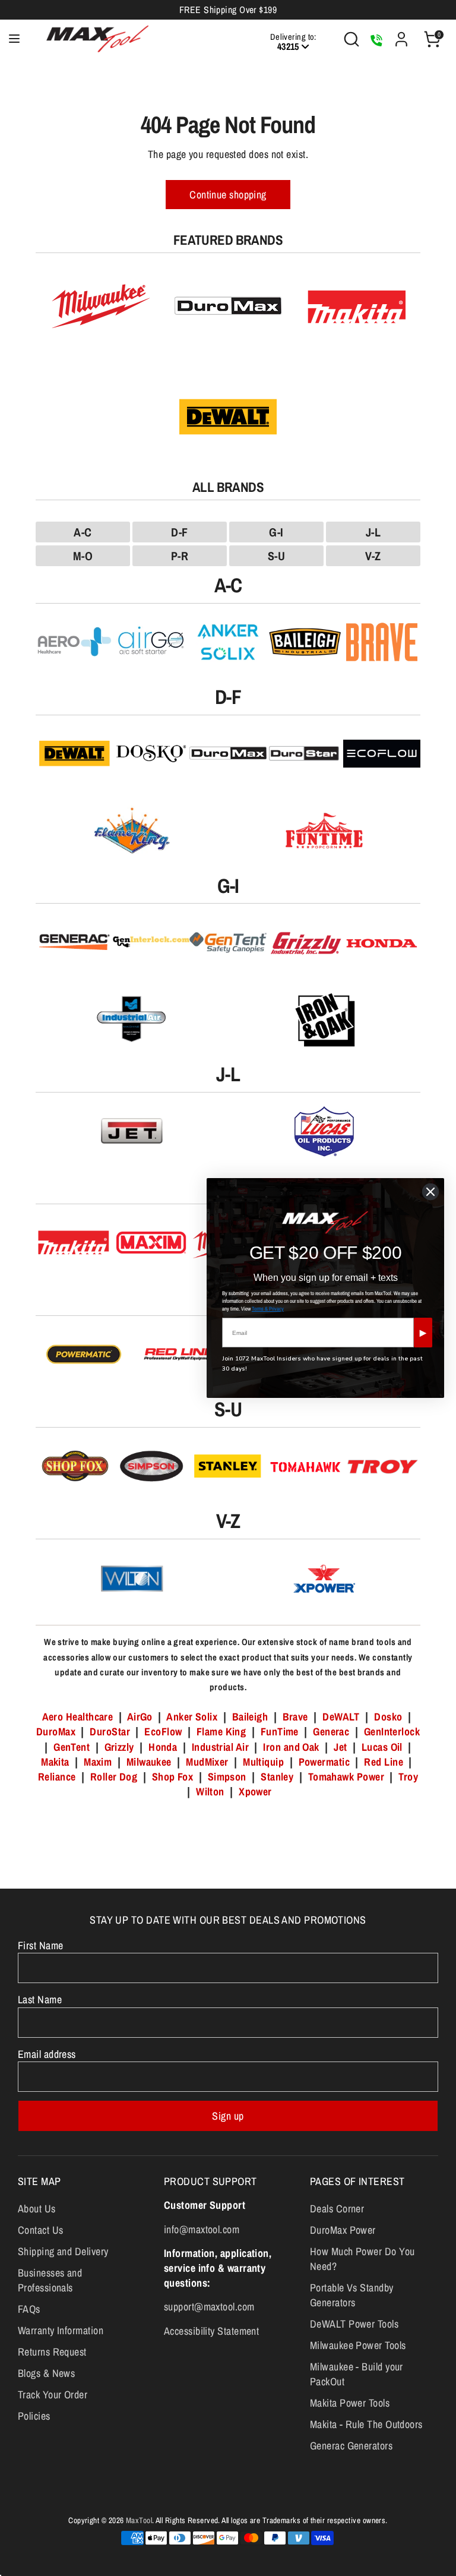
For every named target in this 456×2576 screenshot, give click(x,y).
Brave (295, 1717)
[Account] (401, 35)
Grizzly (119, 1747)
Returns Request (52, 2352)
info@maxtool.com (202, 2229)
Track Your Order (53, 2395)
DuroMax (56, 1731)
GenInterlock (392, 1731)
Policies (34, 2416)
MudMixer (207, 1762)
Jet (340, 1747)
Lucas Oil (382, 1747)
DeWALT (341, 1717)
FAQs (29, 2309)
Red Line (384, 1762)
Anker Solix (192, 1717)
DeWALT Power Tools (354, 2324)
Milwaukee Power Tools (358, 2345)
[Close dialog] (430, 1192)
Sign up (228, 2116)
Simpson (227, 1777)
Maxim (98, 1762)
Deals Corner (337, 2209)
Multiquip (263, 1762)
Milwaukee (149, 1762)
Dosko (388, 1717)
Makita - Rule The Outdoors (366, 2424)
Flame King (221, 1731)
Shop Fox (173, 1777)
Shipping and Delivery (63, 2251)
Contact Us (41, 2230)
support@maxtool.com (209, 2307)
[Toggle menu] (14, 39)
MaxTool (139, 2520)
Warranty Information (61, 2330)
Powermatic (324, 1762)
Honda (163, 1747)
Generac (331, 1731)
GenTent (73, 1747)
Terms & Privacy (268, 1309)
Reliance (57, 1777)
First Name (41, 1945)
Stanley (277, 1777)
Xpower (255, 1791)
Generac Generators (351, 2446)
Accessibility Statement (211, 2331)
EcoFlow (163, 1731)
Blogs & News (46, 2373)
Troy (408, 1777)
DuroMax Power (343, 2230)
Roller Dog (114, 1777)
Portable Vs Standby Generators (352, 2295)
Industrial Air (220, 1747)
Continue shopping (228, 195)
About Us (37, 2209)
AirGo (140, 1717)
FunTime (280, 1731)
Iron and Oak (292, 1747)
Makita (55, 1762)
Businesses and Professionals (50, 2280)
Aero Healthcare (78, 1717)
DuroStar (110, 1731)
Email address (47, 2054)
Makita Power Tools (350, 2403)
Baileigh (250, 1717)
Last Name (40, 1999)
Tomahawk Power (346, 1777)
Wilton (210, 1791)
